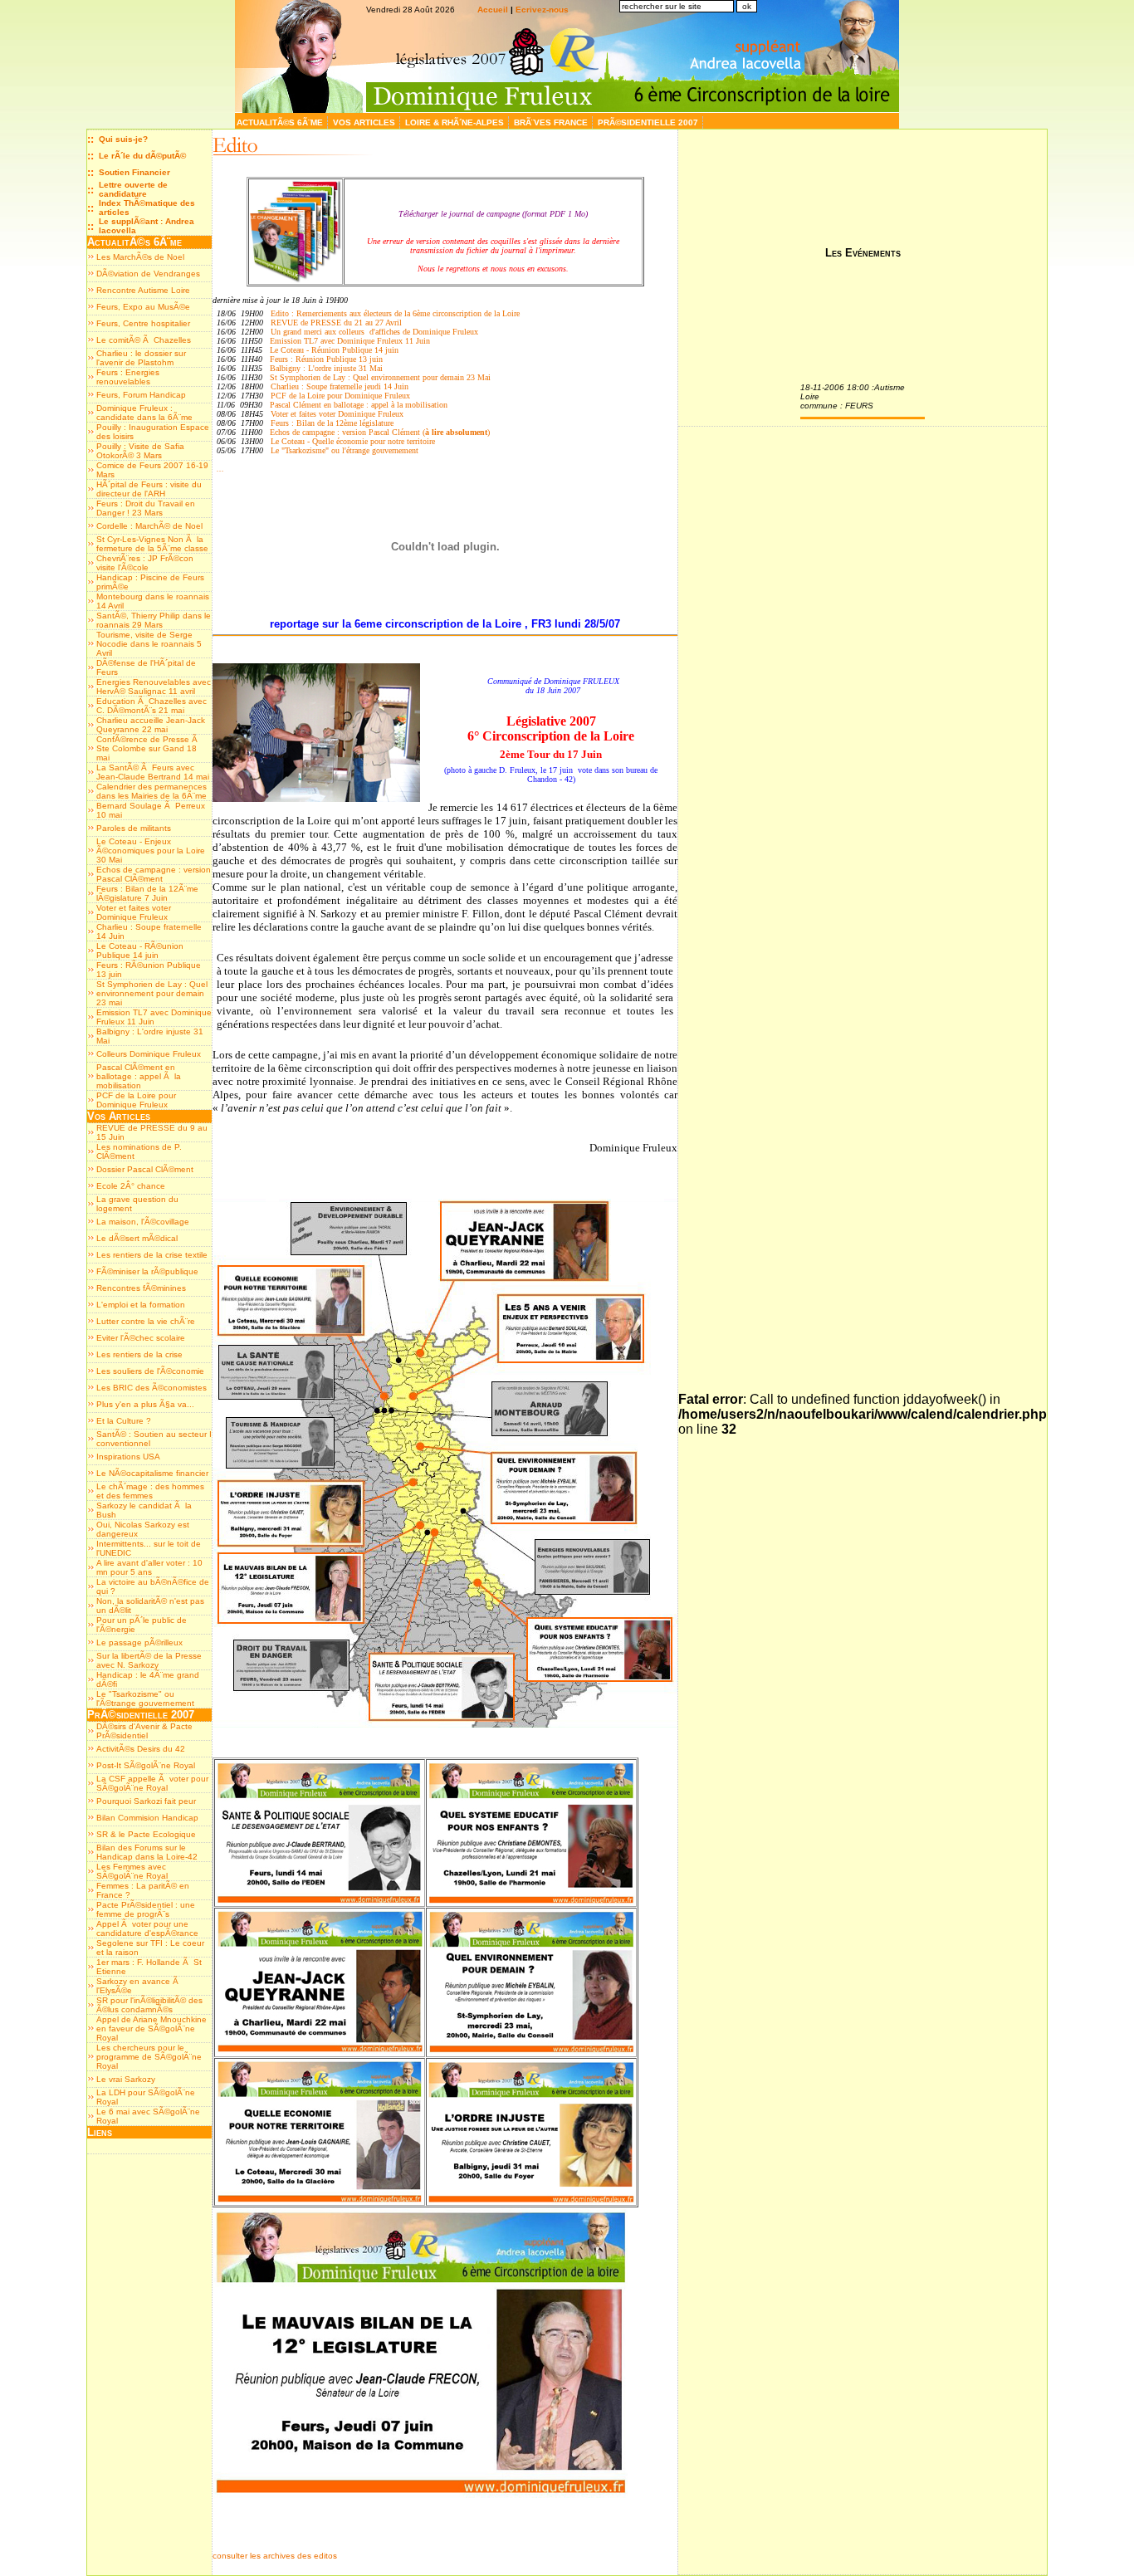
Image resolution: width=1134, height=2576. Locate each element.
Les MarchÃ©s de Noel (140, 257)
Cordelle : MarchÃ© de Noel (149, 526)
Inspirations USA (128, 1457)
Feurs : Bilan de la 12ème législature (332, 423)
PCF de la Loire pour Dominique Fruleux (136, 1100)
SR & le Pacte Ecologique (146, 1834)
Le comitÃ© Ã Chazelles (144, 340)
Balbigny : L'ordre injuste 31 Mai (326, 368)
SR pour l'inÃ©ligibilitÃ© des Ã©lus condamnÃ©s (149, 2005)
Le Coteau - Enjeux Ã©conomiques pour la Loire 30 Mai (151, 851)
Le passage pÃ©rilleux (139, 1642)
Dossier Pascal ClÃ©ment (145, 1169)
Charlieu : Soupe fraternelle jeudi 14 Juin (340, 386)
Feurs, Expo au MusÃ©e (143, 307)
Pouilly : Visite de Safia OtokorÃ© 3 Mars (140, 451)
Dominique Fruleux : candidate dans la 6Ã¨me (144, 413)
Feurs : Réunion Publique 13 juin (326, 359)
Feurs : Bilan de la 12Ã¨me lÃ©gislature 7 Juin (147, 893)
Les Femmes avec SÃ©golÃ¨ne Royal (132, 1871)
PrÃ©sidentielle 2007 (649, 122)
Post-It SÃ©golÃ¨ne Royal (146, 1765)
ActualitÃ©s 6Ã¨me (281, 122)
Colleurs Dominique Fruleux (149, 1054)
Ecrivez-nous (542, 10)
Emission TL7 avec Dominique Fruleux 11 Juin (154, 1017)
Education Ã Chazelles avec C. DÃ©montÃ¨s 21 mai (152, 706)
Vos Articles (365, 122)
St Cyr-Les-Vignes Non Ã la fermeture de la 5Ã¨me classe (152, 544)
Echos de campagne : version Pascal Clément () (380, 432)
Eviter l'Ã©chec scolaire (141, 1338)
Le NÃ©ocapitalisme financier (152, 1473)
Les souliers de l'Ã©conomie (150, 1371)
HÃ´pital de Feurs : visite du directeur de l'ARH (149, 489)
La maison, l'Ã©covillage (143, 1222)
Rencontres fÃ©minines (141, 1288)
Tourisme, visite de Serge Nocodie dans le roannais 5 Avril (149, 644)
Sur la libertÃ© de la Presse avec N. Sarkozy (149, 1660)
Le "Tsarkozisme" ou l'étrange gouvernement (345, 450)
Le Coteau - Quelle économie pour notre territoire (353, 441)
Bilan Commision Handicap (147, 1818)
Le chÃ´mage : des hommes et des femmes (150, 1491)
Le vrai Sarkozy (126, 2079)
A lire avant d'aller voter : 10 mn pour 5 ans (149, 1567)
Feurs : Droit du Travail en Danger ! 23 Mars (146, 508)
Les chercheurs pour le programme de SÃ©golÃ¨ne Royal (149, 2057)
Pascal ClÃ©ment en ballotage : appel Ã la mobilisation (139, 1076)
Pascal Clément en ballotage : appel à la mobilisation (359, 405)
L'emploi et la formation (141, 1305)
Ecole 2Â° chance (131, 1186)
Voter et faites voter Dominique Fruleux (134, 912)
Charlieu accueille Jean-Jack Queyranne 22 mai (151, 725)
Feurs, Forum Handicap (141, 395)
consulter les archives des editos (275, 2556)
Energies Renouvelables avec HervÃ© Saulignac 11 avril (154, 687)
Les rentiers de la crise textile (152, 1255)
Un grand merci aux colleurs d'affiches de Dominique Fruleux (374, 332)
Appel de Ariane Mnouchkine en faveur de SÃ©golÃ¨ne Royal (152, 2029)
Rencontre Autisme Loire (143, 290)
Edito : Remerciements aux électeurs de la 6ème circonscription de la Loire (394, 313)
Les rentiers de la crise (139, 1354)
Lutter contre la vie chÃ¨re (146, 1321)
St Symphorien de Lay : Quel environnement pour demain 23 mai (152, 993)
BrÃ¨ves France (552, 122)
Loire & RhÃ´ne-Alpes (456, 122)
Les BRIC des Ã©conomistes (152, 1388)
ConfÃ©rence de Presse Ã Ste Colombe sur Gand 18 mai (148, 748)
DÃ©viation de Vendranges (148, 274)
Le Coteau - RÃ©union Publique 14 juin (140, 951)
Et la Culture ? (124, 1421)
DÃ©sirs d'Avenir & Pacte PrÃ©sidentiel (144, 1731)
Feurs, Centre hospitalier (143, 323)
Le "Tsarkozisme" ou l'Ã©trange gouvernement (145, 1699)
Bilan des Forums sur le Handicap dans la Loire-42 (147, 1852)
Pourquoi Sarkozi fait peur (146, 1801)
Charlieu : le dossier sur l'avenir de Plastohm (141, 358)
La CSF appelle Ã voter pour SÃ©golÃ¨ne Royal (152, 1783)
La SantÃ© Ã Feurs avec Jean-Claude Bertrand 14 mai (153, 772)
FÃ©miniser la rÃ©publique (147, 1271)
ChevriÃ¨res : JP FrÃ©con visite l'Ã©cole (145, 563)
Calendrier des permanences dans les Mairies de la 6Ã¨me (152, 791)
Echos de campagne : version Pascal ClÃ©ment (154, 874)
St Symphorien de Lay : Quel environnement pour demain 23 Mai (380, 377)
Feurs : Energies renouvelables (128, 377)
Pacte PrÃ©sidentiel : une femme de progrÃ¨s (146, 1909)
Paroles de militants (134, 828)
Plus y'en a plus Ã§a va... (145, 1404)
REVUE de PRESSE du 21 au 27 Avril (336, 323)
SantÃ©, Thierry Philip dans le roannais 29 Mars (154, 620)
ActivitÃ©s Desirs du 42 (141, 1749)
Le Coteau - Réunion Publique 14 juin (334, 350)
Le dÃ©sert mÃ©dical (137, 1238)
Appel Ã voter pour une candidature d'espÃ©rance (147, 1928)
